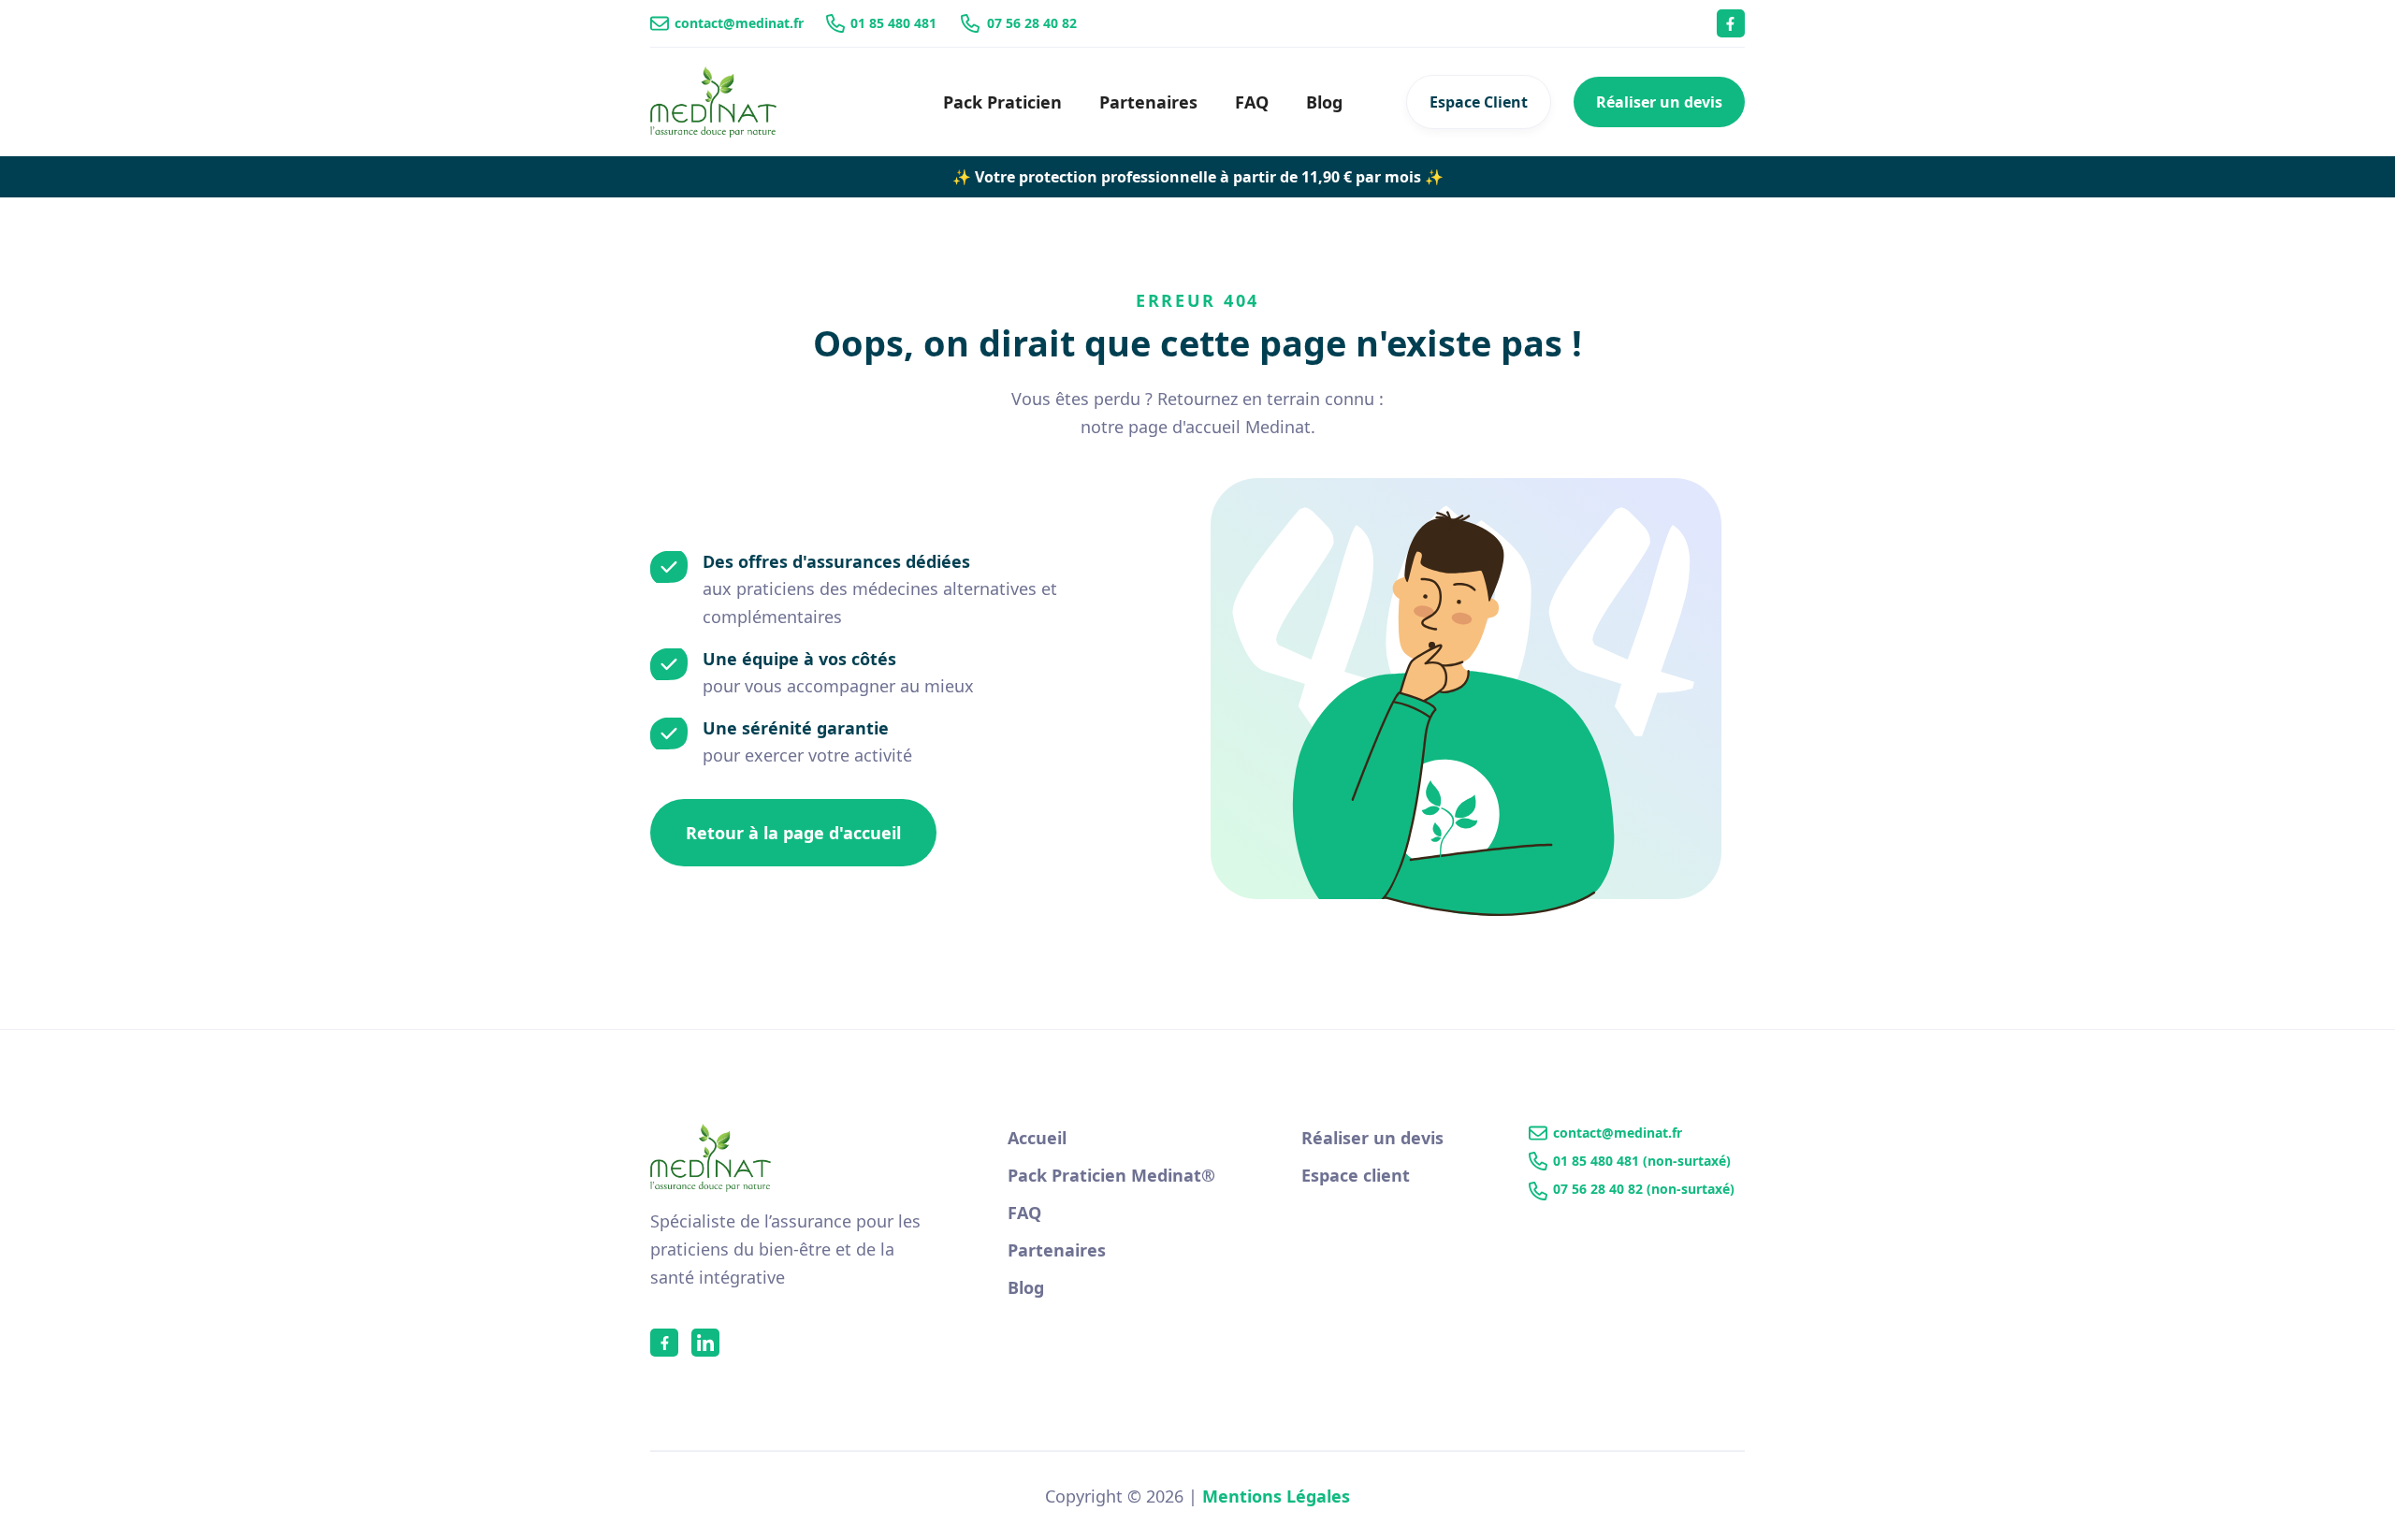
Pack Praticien (1002, 102)
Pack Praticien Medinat (1111, 1175)
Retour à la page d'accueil (793, 833)
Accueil (1037, 1138)
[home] (713, 102)
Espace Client (1479, 102)
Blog (1324, 102)
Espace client (1356, 1175)
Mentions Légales (1276, 1496)
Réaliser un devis (1659, 102)
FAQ (1252, 102)
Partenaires (1148, 102)
